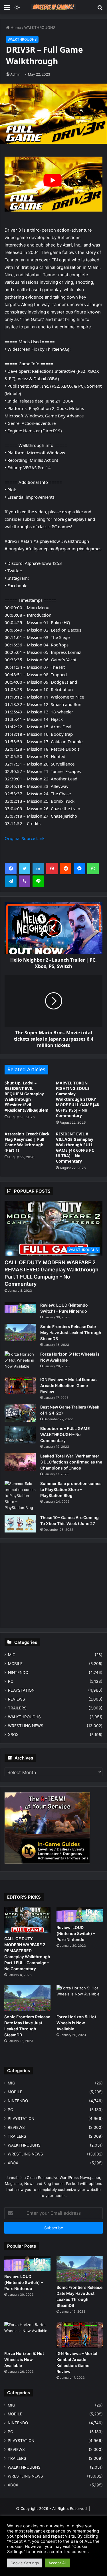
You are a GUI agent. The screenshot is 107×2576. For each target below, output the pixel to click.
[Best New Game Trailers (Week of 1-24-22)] (20, 1413)
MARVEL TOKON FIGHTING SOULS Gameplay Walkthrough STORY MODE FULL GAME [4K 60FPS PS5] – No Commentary (78, 1099)
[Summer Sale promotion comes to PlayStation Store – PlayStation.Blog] (20, 1496)
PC (11, 1681)
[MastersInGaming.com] (54, 7)
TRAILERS (17, 1708)
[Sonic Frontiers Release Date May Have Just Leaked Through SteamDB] (20, 1333)
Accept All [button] (57, 2563)
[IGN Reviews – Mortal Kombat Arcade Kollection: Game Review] (20, 1386)
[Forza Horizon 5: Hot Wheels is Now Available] (20, 1362)
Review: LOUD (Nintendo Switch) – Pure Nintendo (76, 1933)
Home (15, 27)
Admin (15, 74)
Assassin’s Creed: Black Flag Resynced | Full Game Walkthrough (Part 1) (27, 1142)
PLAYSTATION (21, 1690)
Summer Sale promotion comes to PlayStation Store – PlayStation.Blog (71, 1489)
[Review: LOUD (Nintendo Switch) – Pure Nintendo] (20, 1307)
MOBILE (15, 1664)
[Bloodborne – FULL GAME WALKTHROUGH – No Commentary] (20, 1435)
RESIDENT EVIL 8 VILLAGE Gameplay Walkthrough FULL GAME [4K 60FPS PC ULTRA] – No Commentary (75, 1147)
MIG (12, 1655)
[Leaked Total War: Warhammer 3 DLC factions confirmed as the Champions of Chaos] (20, 1462)
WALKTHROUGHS (40, 27)
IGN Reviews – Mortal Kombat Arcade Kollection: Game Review (68, 1385)
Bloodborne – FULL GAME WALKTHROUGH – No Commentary (65, 1434)
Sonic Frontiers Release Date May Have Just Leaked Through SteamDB (71, 1333)
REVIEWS (17, 1699)
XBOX (13, 1735)
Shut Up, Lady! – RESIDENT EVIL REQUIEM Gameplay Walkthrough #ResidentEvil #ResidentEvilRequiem (27, 1096)
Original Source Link (25, 838)
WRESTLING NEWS (26, 1726)
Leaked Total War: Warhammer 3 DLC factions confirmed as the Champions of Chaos (71, 1462)
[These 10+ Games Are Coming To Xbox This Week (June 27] (20, 1524)
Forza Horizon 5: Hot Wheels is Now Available (76, 2023)
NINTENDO (18, 1672)
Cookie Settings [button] (25, 2563)
